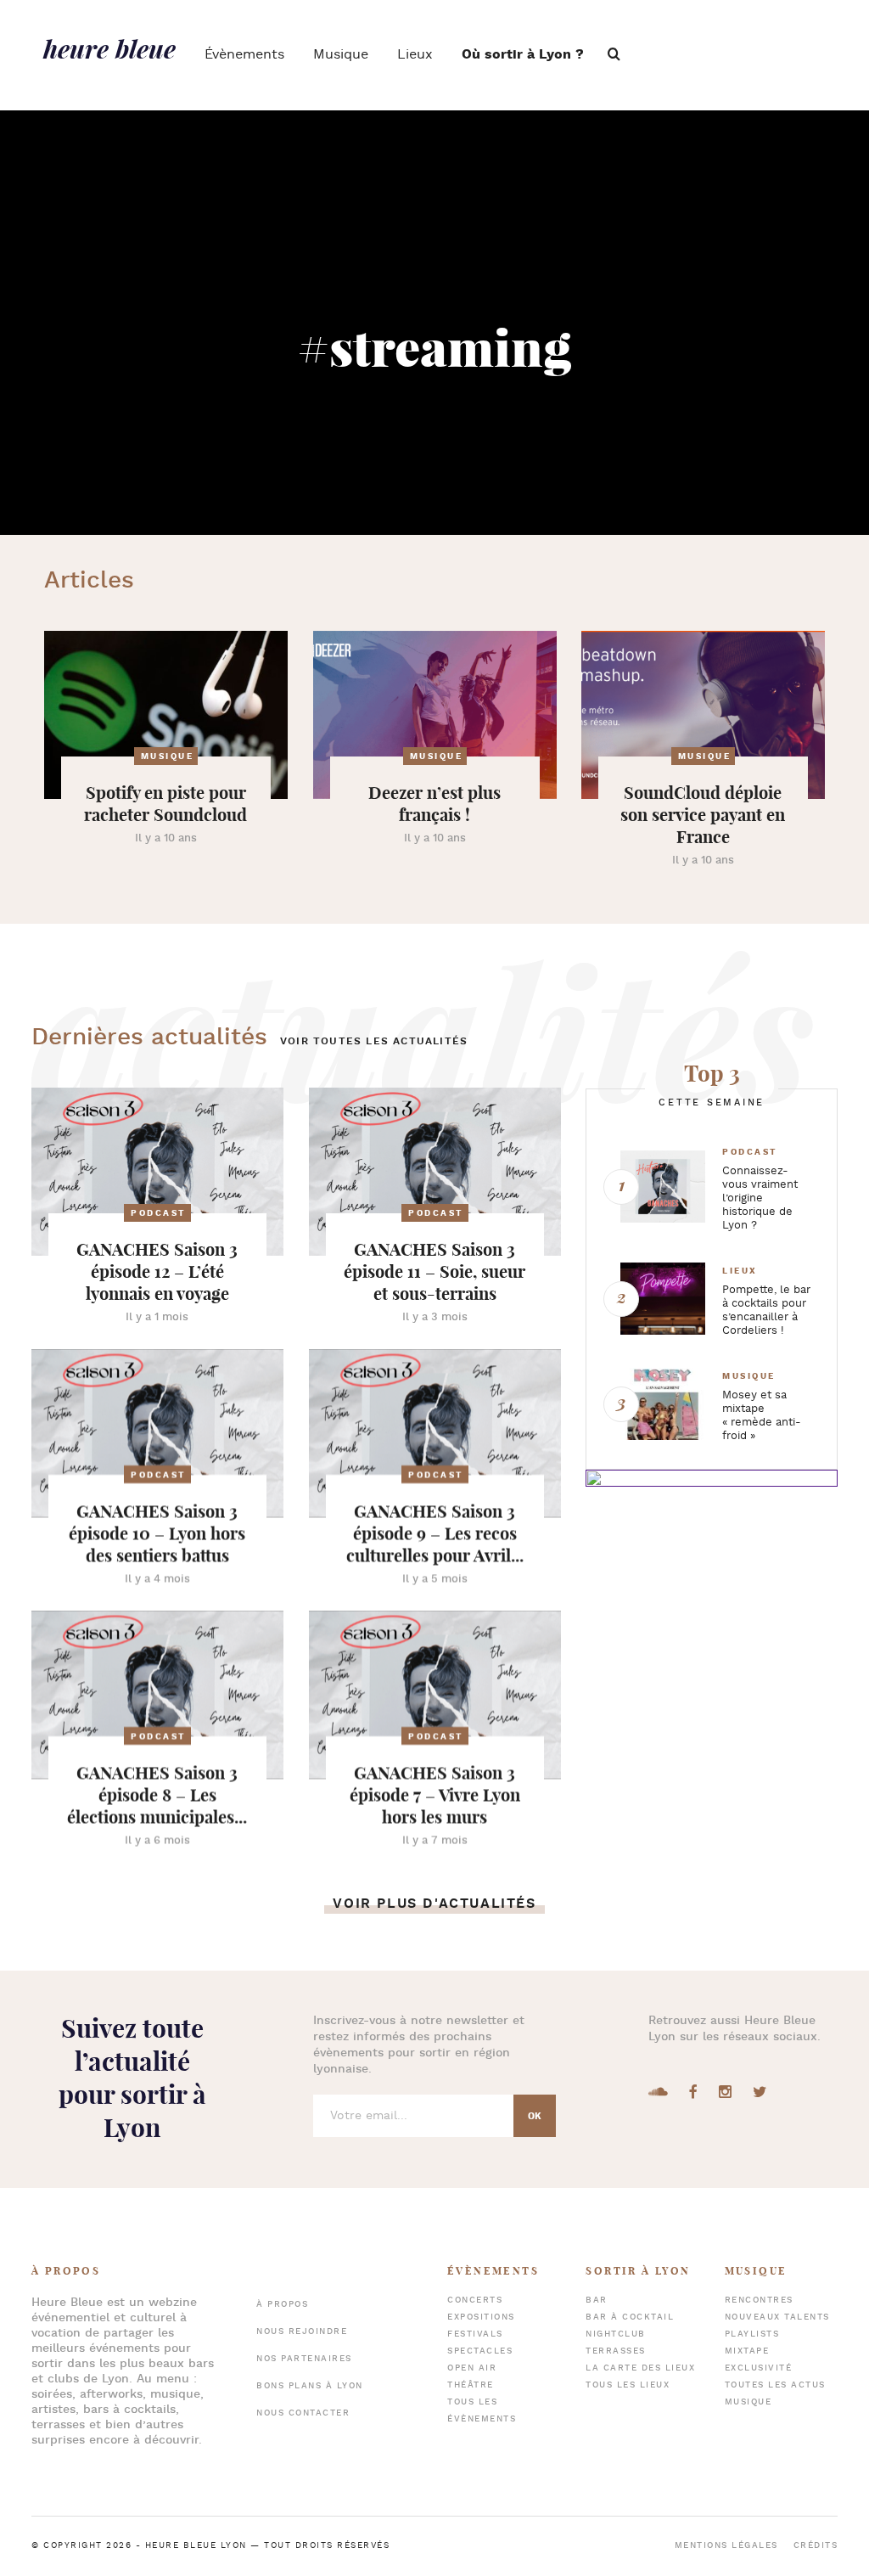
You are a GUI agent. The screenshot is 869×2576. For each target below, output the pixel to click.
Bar (597, 2300)
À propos (282, 2305)
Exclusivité (759, 2368)
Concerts (475, 2300)
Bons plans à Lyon (310, 2386)
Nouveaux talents (777, 2317)
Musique (341, 55)
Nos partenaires (304, 2359)
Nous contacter (303, 2413)
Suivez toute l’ (132, 2078)
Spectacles (480, 2351)
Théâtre (471, 2385)
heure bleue (109, 48)
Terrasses (616, 2351)
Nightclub (616, 2334)
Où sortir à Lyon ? (523, 55)
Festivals (475, 2334)
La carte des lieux (640, 2368)
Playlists (752, 2334)
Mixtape (747, 2351)
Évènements (244, 55)
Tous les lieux (628, 2385)
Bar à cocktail (630, 2317)
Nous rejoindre (302, 2332)
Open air (472, 2368)
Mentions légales (726, 2546)
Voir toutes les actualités (374, 1041)
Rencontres (759, 2300)
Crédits (816, 2546)
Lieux (415, 55)
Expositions (481, 2317)
